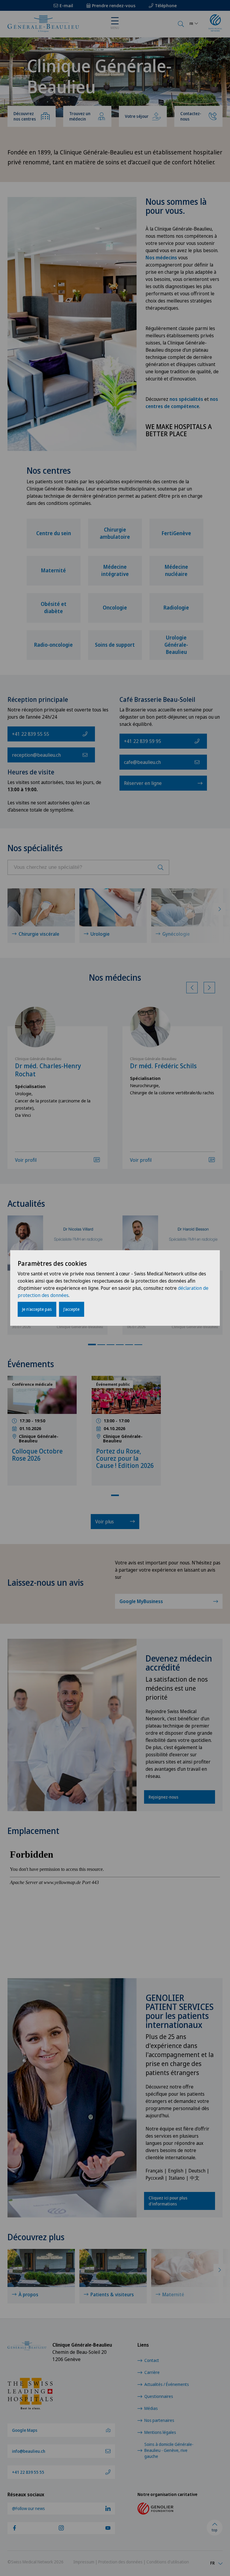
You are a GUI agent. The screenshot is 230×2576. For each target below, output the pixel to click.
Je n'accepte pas (37, 1309)
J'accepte (72, 1309)
